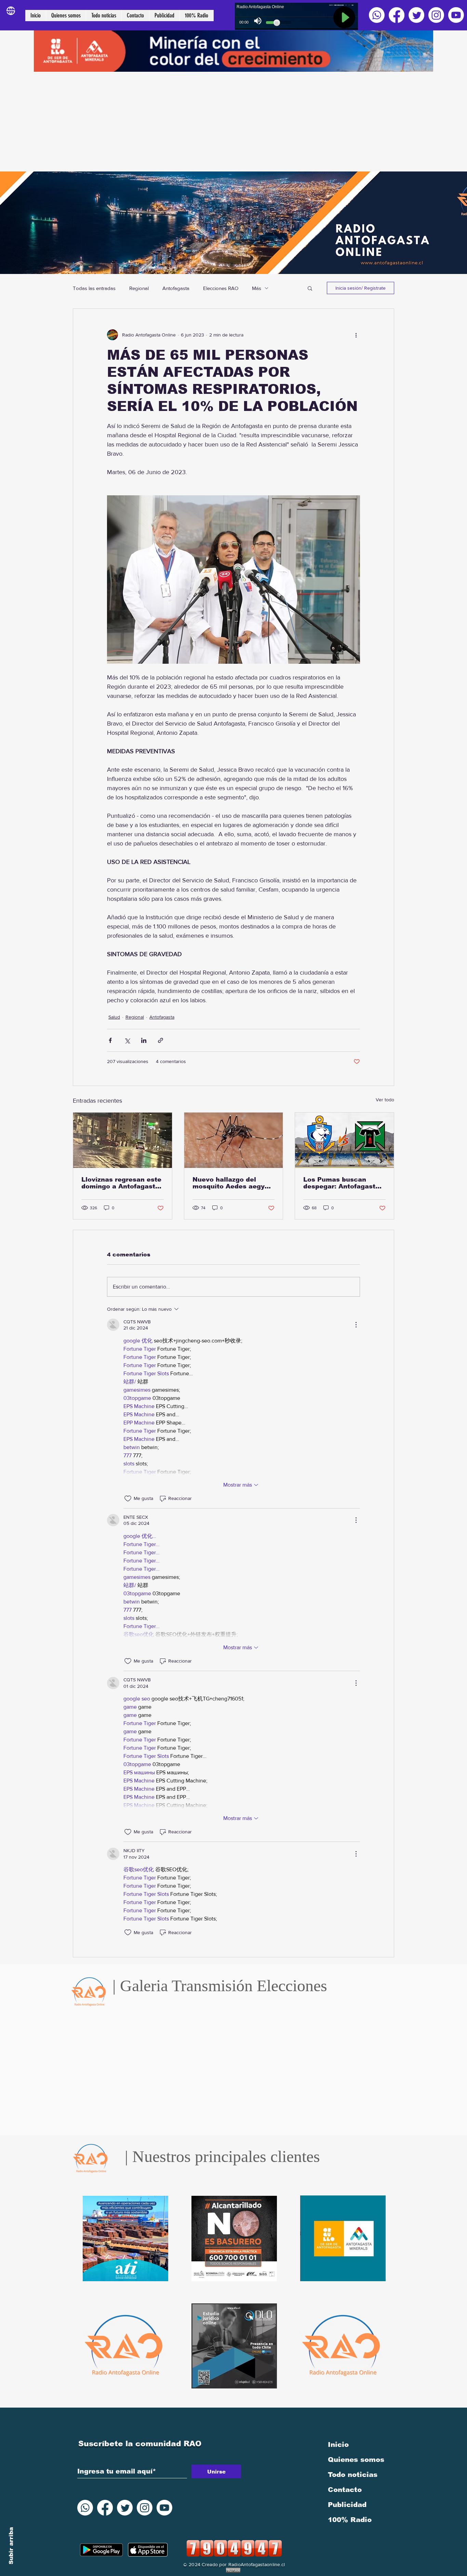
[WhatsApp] (377, 15)
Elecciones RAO (221, 288)
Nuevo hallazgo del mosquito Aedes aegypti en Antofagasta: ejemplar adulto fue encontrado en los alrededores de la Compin (233, 1183)
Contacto (345, 2490)
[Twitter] (416, 15)
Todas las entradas (94, 288)
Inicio (338, 2444)
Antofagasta (176, 288)
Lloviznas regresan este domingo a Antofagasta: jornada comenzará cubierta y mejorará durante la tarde (121, 1183)
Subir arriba (11, 2546)
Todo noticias (353, 2475)
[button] (310, 288)
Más (257, 288)
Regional (139, 288)
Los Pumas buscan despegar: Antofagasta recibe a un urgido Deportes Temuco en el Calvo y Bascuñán (342, 1183)
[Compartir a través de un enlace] (161, 1040)
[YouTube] (456, 15)
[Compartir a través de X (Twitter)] (127, 1040)
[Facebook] (397, 15)
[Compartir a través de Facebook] (110, 1040)
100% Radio (350, 2520)
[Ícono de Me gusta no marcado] (128, 1499)
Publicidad (347, 2505)
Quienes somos (356, 2460)
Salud (114, 1017)
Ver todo (385, 1100)
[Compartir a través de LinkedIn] (144, 1040)
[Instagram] (436, 15)
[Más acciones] (356, 335)
